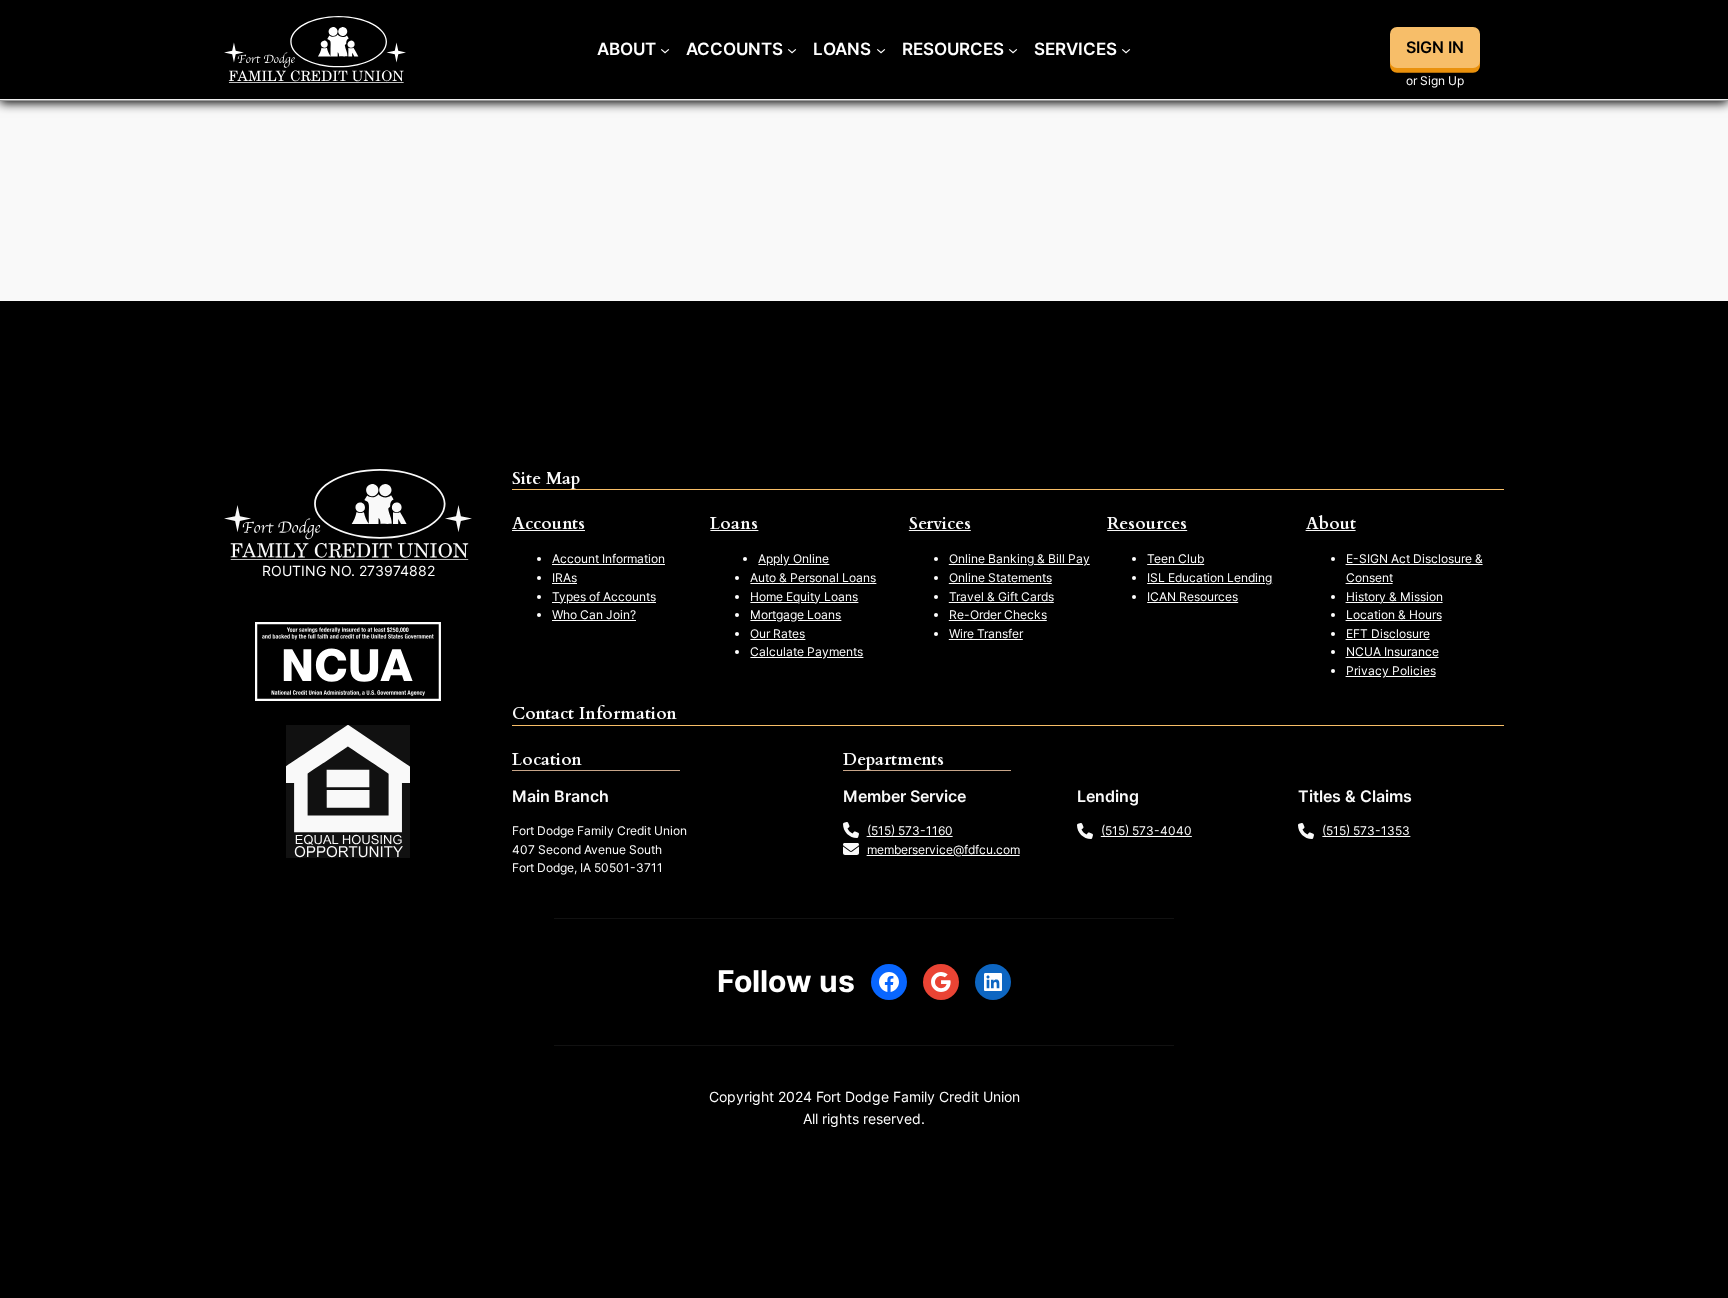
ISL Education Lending (1209, 577)
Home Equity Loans (804, 596)
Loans (734, 523)
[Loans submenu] (881, 49)
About (1331, 523)
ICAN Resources (1192, 596)
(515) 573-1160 (910, 830)
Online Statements (1000, 577)
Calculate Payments (806, 651)
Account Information (608, 558)
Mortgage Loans (795, 614)
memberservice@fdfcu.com (943, 849)
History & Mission (1394, 596)
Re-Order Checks (998, 614)
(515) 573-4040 (1146, 830)
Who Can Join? (594, 614)
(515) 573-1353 (1366, 830)
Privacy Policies (1391, 670)
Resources (1147, 523)
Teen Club (1175, 558)
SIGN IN (1435, 47)
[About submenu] (665, 49)
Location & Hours (1394, 614)
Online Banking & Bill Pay (1019, 558)
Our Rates (777, 633)
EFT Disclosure (1388, 633)
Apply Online (793, 558)
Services (940, 523)
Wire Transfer (986, 633)
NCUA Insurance (1392, 651)
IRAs (564, 577)
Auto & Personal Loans (813, 577)
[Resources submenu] (1013, 49)
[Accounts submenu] (792, 49)
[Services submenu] (1126, 49)
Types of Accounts (604, 596)
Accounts (548, 523)
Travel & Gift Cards (1001, 596)
